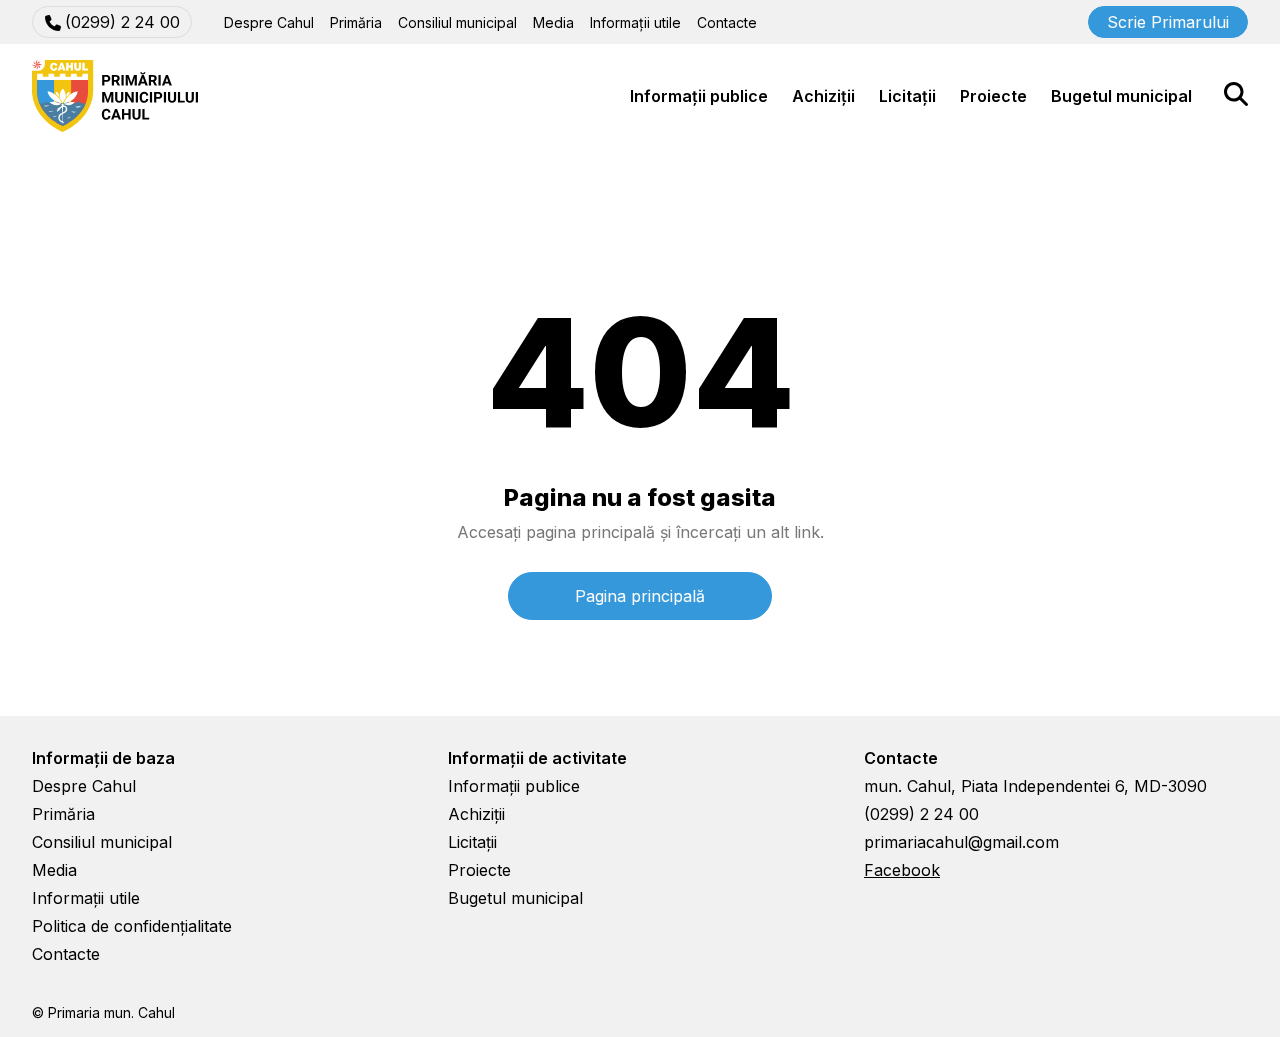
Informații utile (635, 22)
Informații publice (699, 96)
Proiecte (993, 96)
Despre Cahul (269, 22)
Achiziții (823, 96)
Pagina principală (640, 596)
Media (553, 22)
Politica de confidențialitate (132, 926)
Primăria (356, 22)
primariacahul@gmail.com (961, 842)
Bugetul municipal (1121, 96)
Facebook (902, 870)
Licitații (907, 96)
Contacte (727, 22)
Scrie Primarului (1168, 22)
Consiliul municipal (457, 22)
